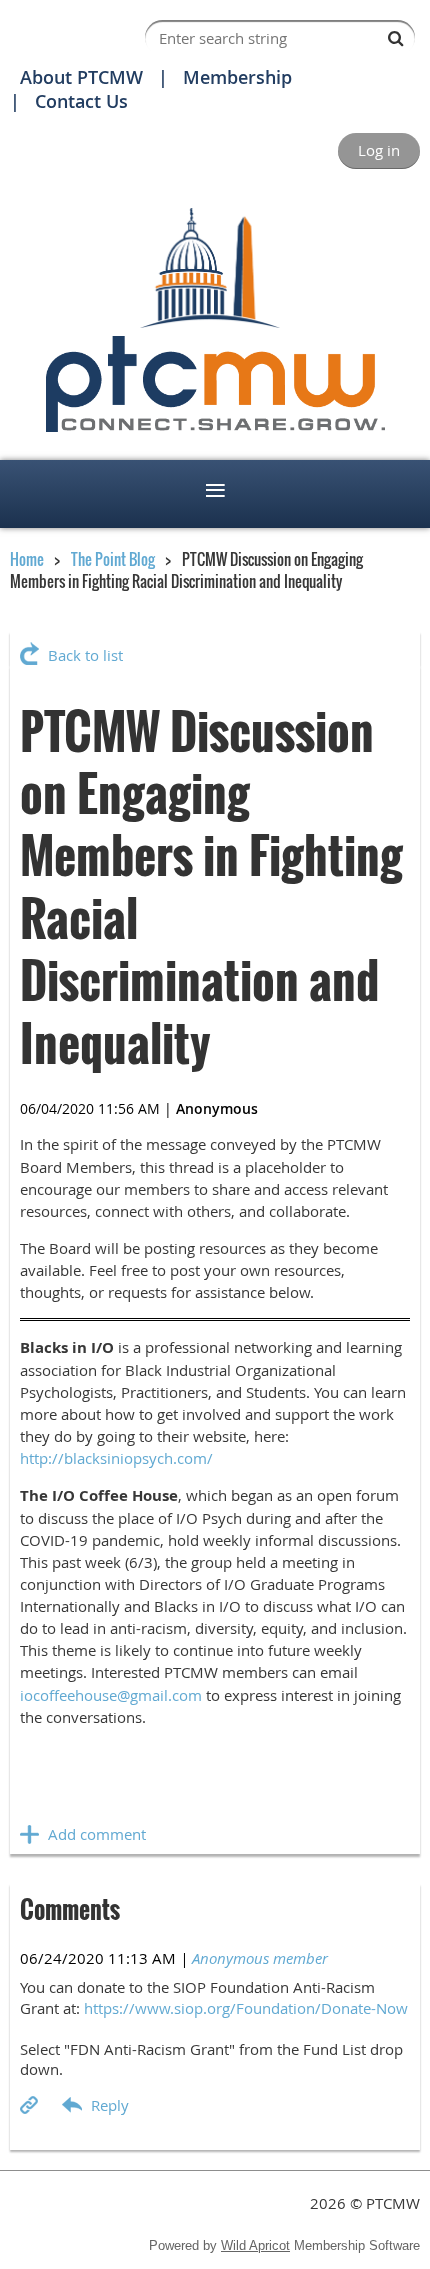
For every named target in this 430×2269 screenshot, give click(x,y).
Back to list (85, 655)
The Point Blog (113, 559)
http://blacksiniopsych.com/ (116, 1458)
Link (30, 2105)
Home (27, 559)
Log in (379, 150)
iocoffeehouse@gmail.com (111, 1695)
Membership (237, 77)
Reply (110, 2105)
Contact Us (81, 101)
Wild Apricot (255, 2245)
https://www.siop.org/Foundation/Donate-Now (246, 2008)
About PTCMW (81, 77)
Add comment (30, 1834)
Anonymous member (260, 1958)
